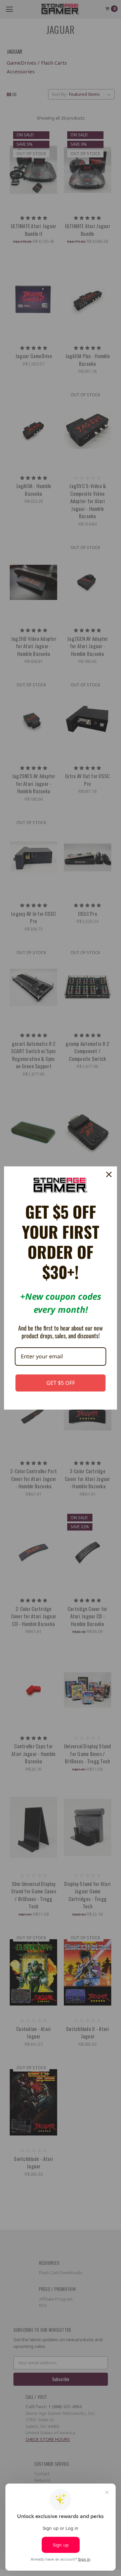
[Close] (109, 1174)
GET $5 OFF (61, 1383)
